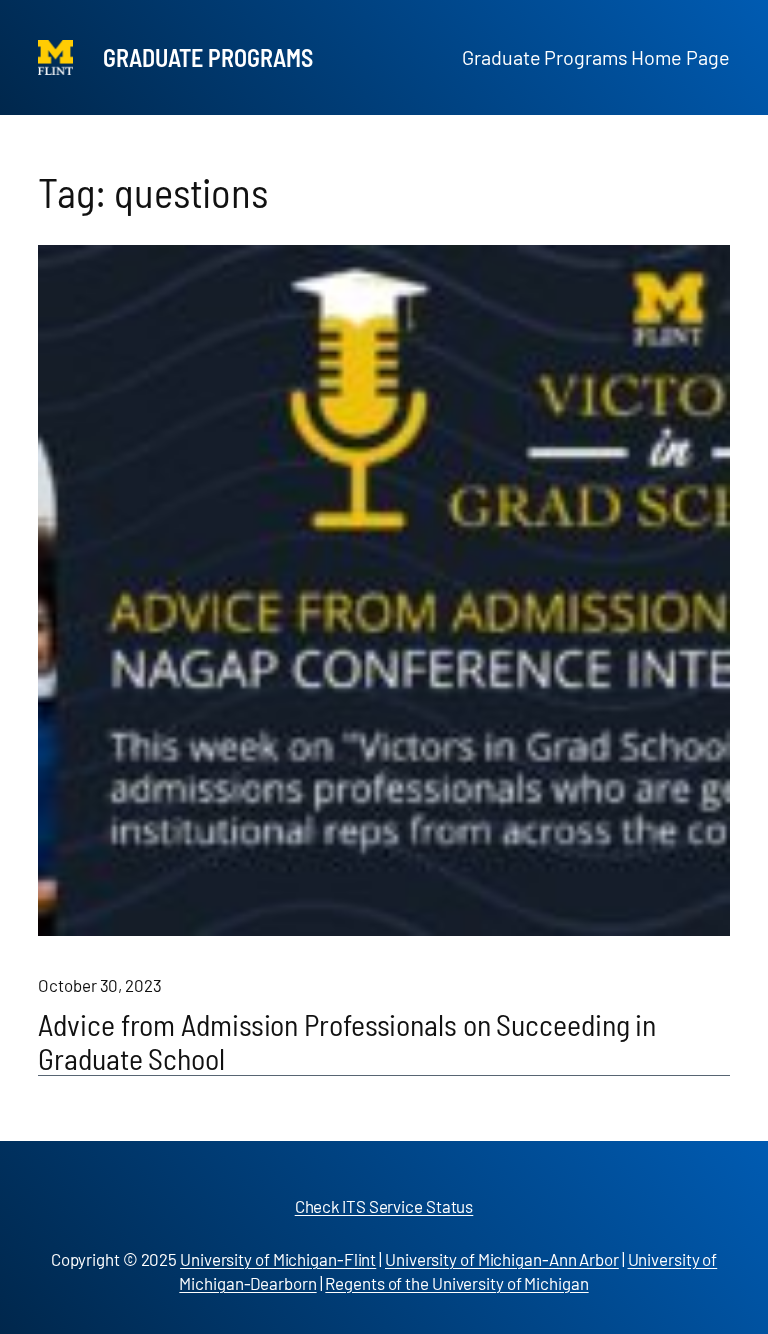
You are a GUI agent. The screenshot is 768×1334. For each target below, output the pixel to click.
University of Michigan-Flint (278, 1259)
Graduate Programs (208, 57)
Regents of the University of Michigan (456, 1283)
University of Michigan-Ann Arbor (502, 1259)
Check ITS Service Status (384, 1206)
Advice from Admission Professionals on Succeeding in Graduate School (347, 1041)
